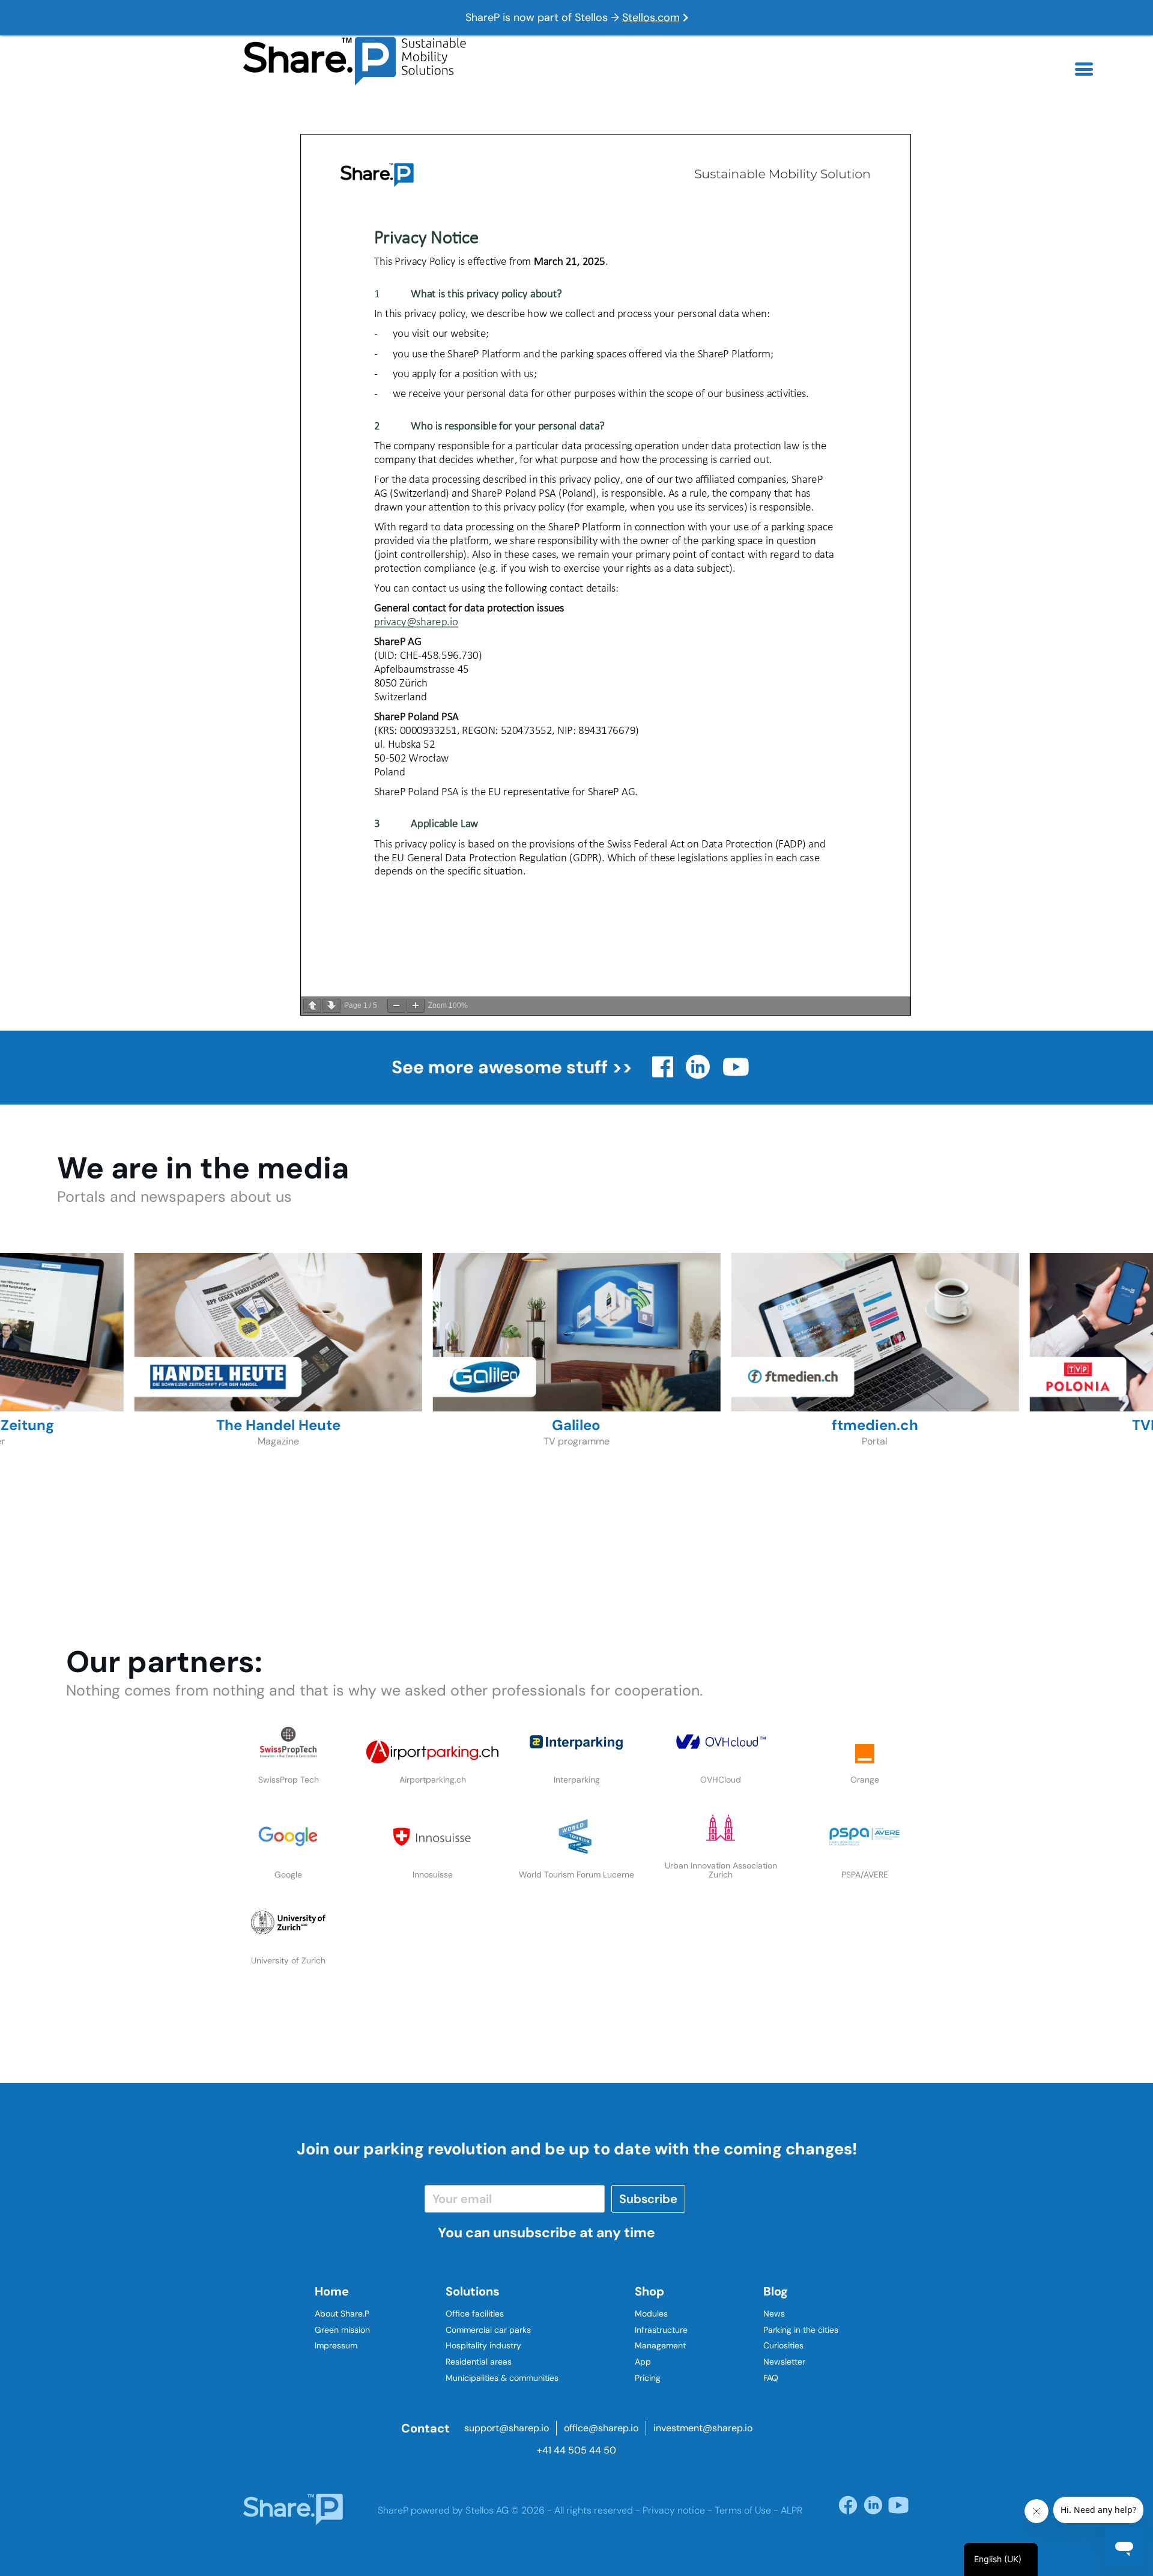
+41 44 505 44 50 (576, 2450)
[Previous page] (312, 1006)
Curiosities (783, 2345)
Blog (776, 2291)
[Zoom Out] (396, 1006)
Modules (651, 2314)
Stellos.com (651, 17)
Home (332, 2291)
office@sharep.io (601, 2428)
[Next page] (331, 1006)
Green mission (342, 2330)
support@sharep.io (507, 2428)
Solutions (473, 2291)
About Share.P (342, 2314)
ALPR (791, 2510)
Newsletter (784, 2362)
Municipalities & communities (502, 2378)
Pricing (648, 2378)
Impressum (336, 2345)
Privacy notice (674, 2510)
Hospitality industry (483, 2345)
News (774, 2314)
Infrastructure (661, 2330)
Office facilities (475, 2314)
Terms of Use (743, 2510)
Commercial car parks (488, 2330)
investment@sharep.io (703, 2428)
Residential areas (479, 2362)
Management (660, 2345)
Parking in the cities (801, 2330)
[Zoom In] (416, 1006)
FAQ (771, 2378)
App (643, 2362)
